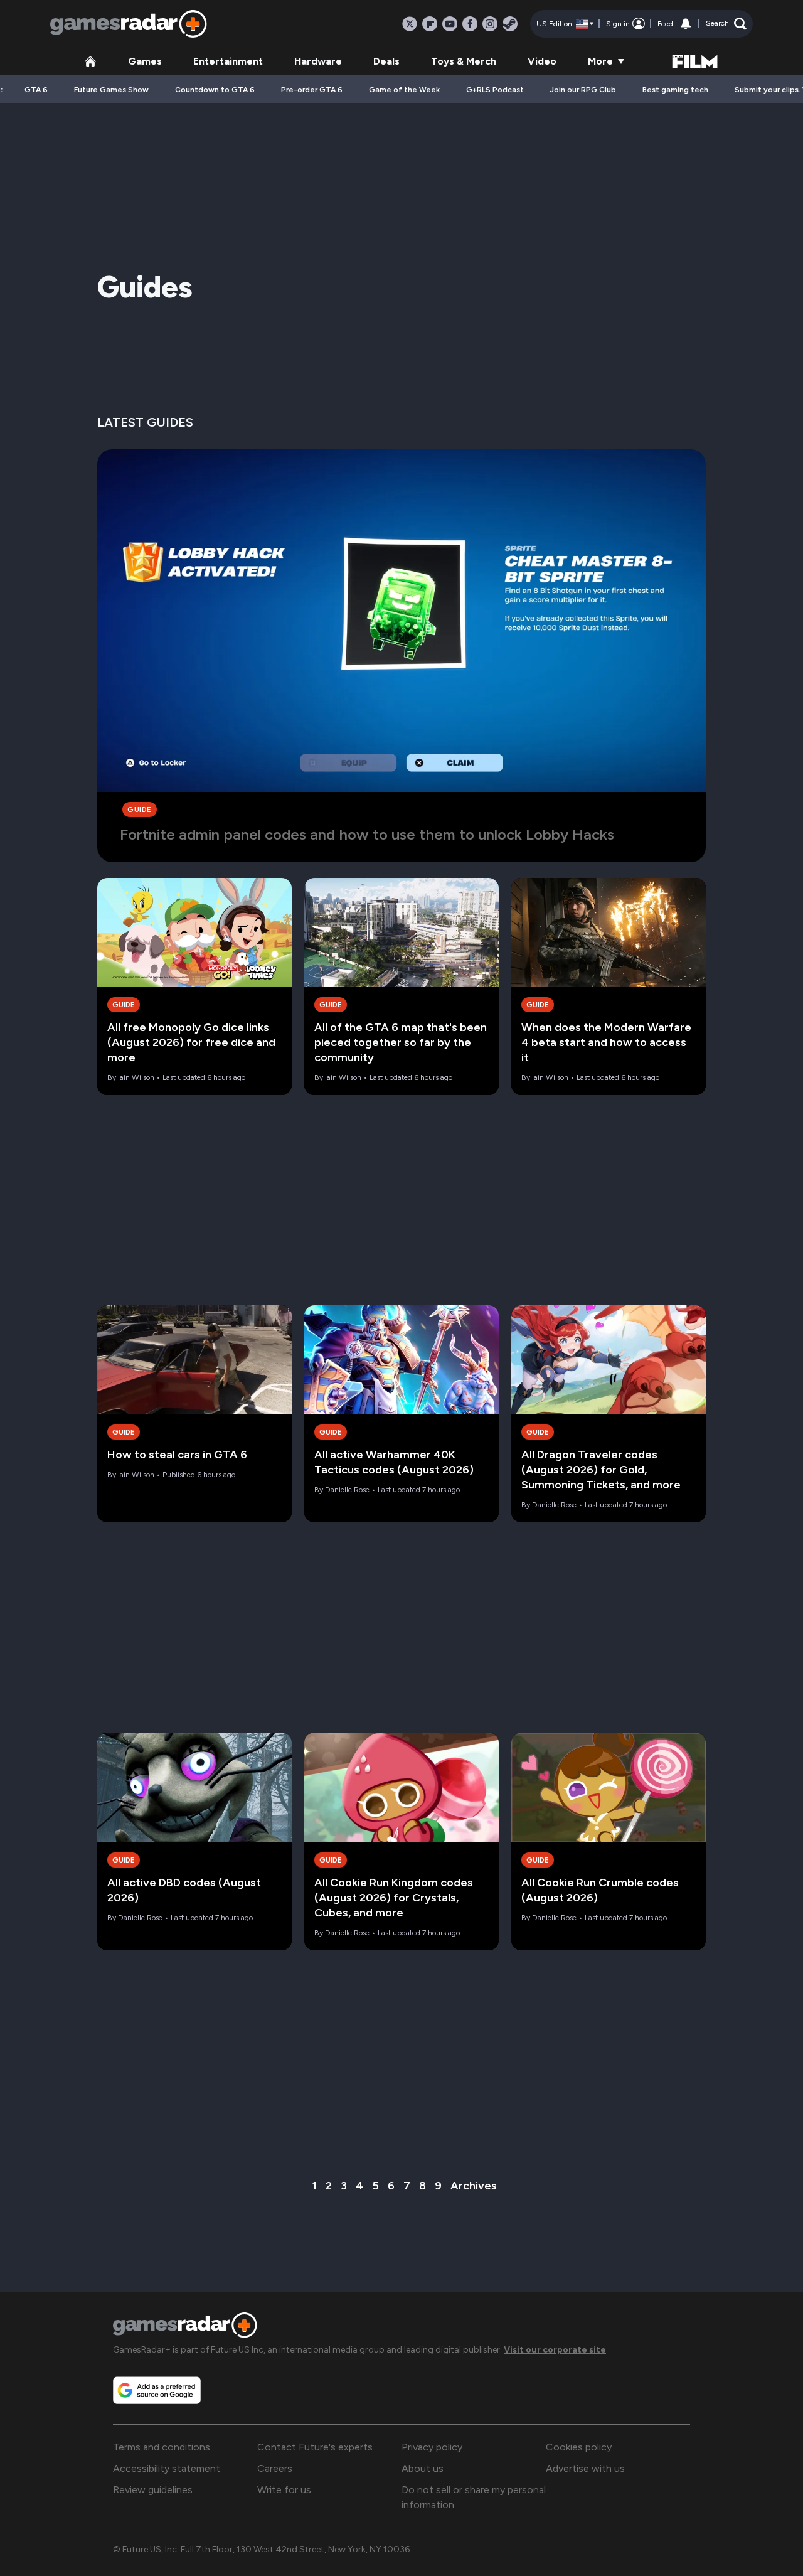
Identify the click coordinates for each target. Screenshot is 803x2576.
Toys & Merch (464, 61)
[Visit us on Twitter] (410, 24)
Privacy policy (432, 2447)
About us (423, 2468)
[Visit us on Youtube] (450, 24)
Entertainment (228, 61)
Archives (474, 2186)
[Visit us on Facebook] (470, 24)
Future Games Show (111, 90)
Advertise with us (585, 2468)
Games (145, 61)
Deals (386, 61)
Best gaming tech (675, 90)
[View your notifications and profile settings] (686, 24)
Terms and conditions (162, 2447)
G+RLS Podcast (495, 90)
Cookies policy (579, 2447)
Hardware (318, 61)
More (600, 61)
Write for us (284, 2490)
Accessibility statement (167, 2468)
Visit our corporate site (555, 2350)
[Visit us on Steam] (510, 24)
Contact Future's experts (315, 2447)
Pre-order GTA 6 (312, 90)
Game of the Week (404, 90)
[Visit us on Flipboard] (430, 24)
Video (542, 61)
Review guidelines (153, 2490)
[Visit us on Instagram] (490, 24)
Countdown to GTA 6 (215, 90)
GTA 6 (36, 90)
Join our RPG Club (583, 90)
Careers (275, 2468)
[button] (726, 24)
